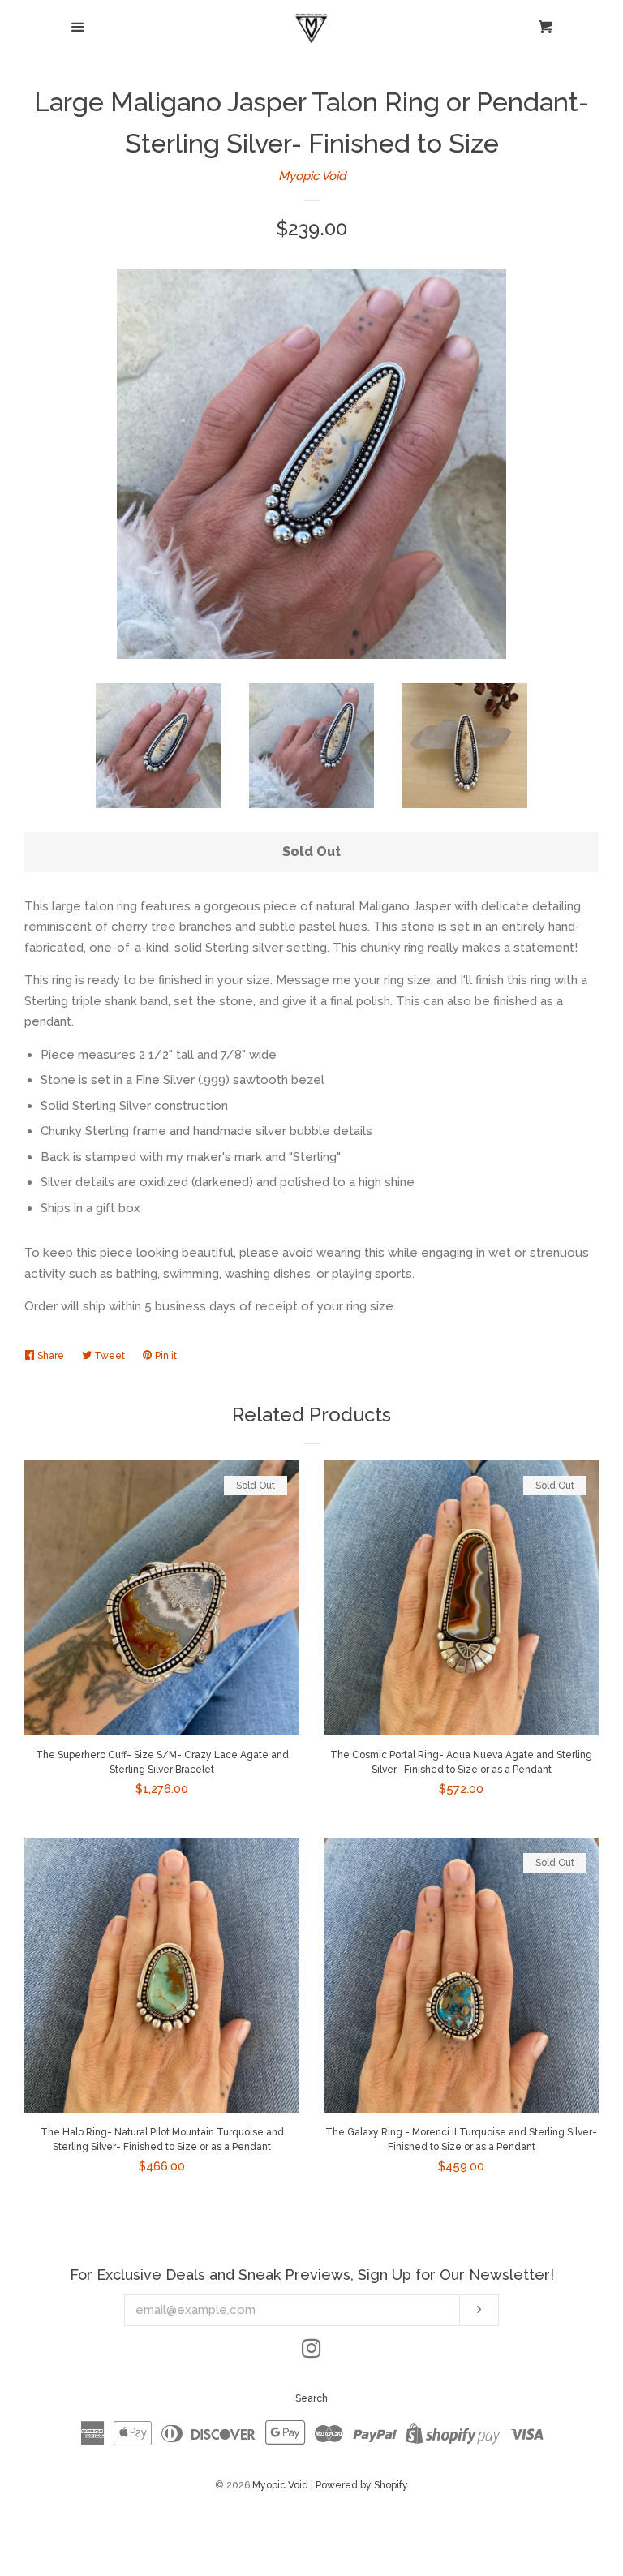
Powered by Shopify (362, 2485)
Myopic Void (312, 176)
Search (311, 2398)
